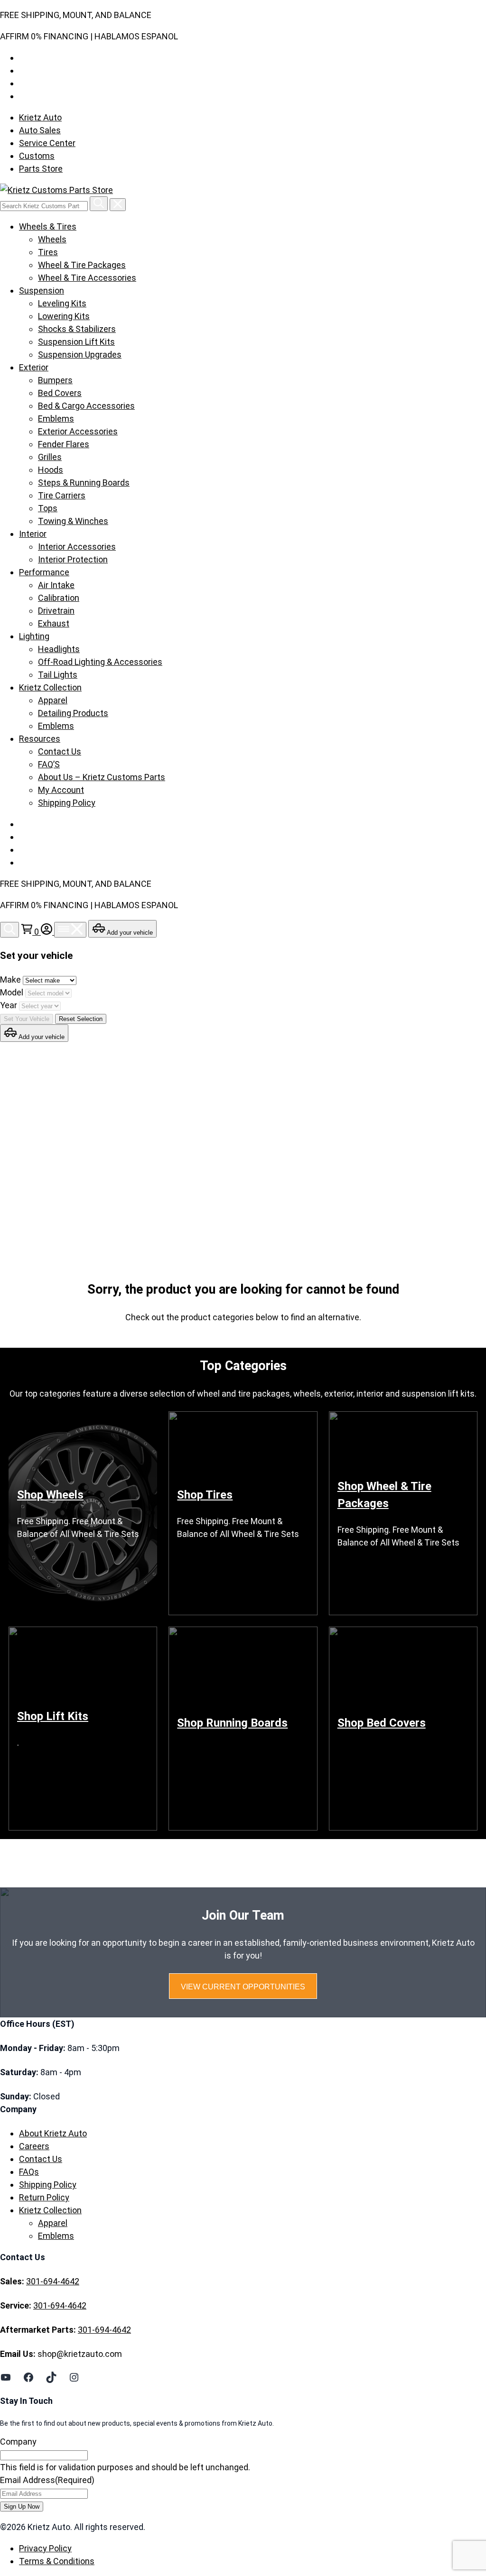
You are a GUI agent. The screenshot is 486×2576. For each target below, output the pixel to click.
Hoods (51, 470)
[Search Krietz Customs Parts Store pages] (99, 204)
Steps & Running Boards (84, 483)
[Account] (47, 932)
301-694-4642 (53, 2281)
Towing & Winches (73, 521)
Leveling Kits (62, 303)
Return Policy (44, 2197)
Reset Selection (81, 1019)
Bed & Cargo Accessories (86, 406)
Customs (37, 156)
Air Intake (56, 585)
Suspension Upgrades (80, 354)
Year (9, 1005)
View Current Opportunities (243, 1987)
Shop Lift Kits (53, 1716)
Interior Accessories (77, 547)
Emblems (56, 419)
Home (39, 1145)
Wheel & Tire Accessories (87, 278)
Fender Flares (64, 444)
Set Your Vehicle (27, 1019)
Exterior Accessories (78, 431)
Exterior (34, 367)
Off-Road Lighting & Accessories (100, 662)
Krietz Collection (50, 687)
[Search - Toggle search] (9, 930)
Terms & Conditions (57, 2561)
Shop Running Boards (232, 1723)
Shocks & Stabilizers (77, 329)
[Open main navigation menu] (70, 930)
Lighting (34, 636)
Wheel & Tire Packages (82, 265)
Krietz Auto (40, 117)
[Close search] (118, 205)
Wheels (52, 239)
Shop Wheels (50, 1495)
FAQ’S (49, 764)
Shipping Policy (67, 803)
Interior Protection (73, 559)
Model (13, 992)
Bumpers (55, 380)
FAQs (29, 2172)
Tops (48, 508)
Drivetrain (56, 611)
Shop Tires (205, 1495)
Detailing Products (73, 713)
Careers (34, 2146)
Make (11, 980)
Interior (33, 534)
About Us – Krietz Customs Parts (102, 777)
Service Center (47, 143)
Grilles (50, 457)
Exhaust (54, 623)
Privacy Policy (45, 2548)
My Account (61, 790)
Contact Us (60, 751)
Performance (44, 572)
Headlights (59, 649)
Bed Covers (60, 393)
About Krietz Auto (53, 2133)
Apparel (53, 700)
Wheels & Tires (48, 226)
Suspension (42, 290)
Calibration (59, 598)
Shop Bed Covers (382, 1723)
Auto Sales (40, 130)
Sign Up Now (22, 2507)
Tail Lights (58, 675)
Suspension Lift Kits (76, 342)
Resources (40, 739)
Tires (48, 252)
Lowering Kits (64, 316)
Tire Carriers (62, 495)
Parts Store (41, 169)
